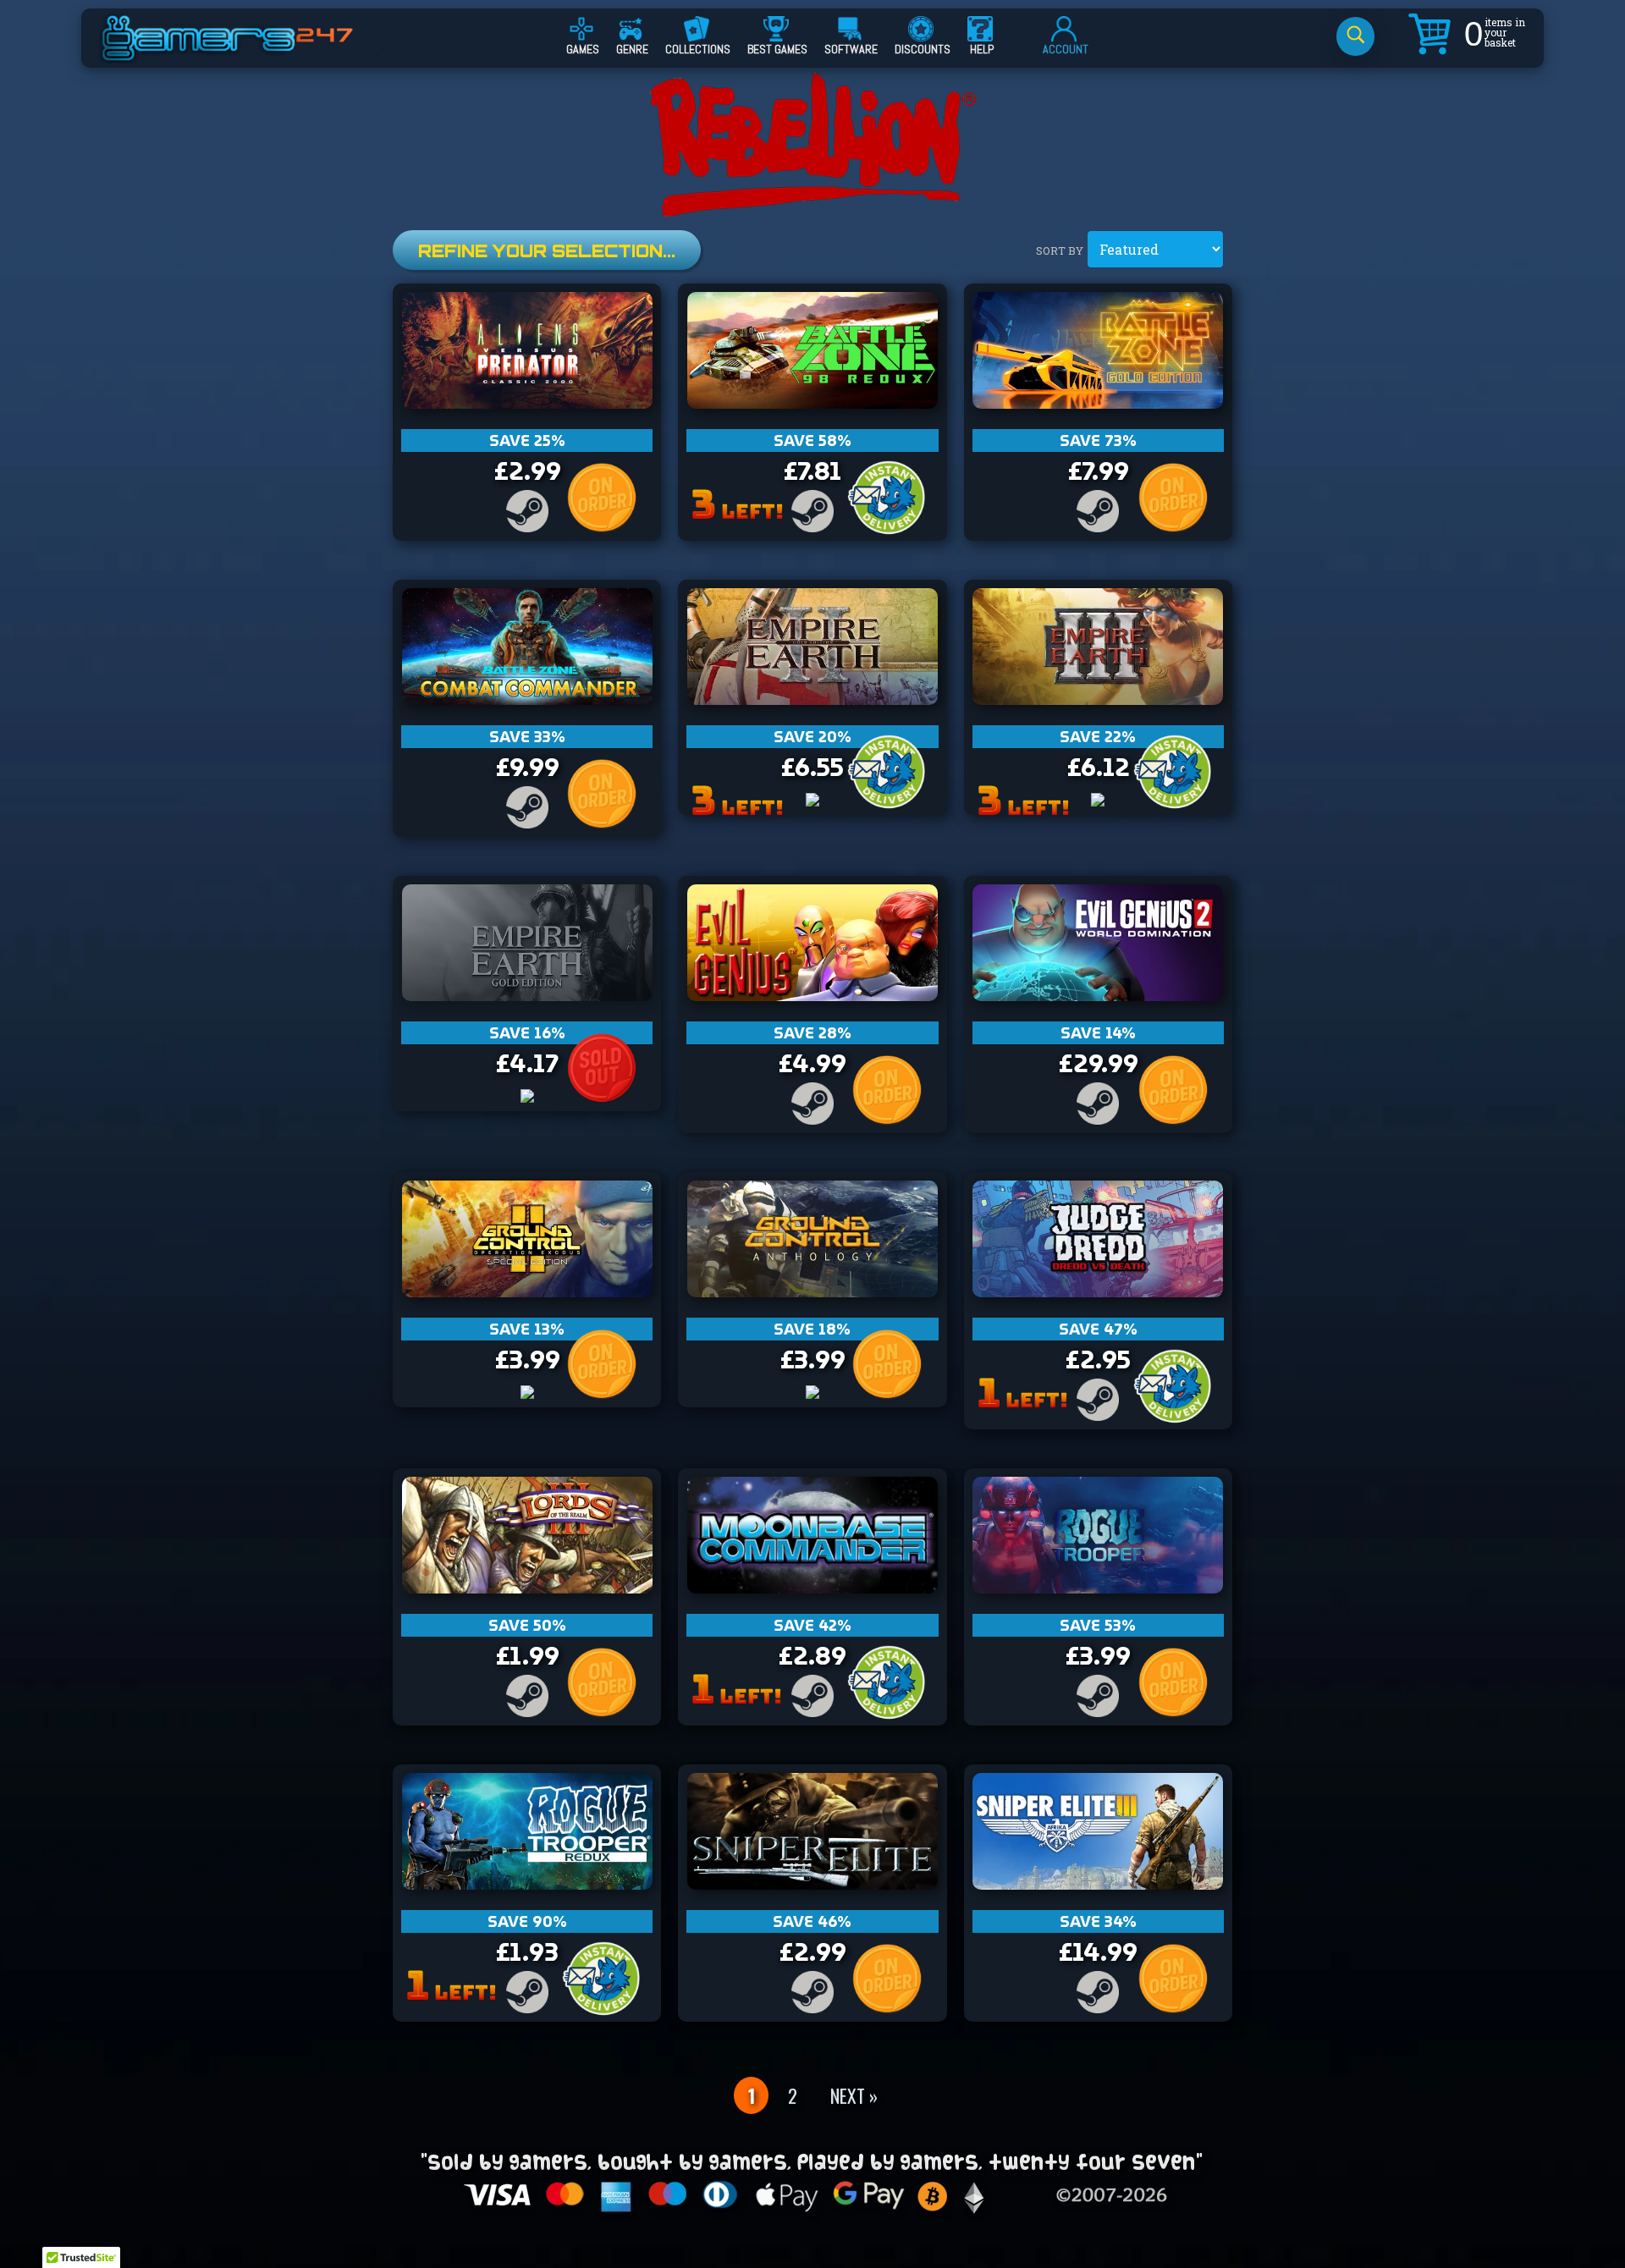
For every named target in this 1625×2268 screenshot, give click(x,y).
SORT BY (1060, 250)
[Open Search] (1355, 36)
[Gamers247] (246, 53)
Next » (854, 2095)
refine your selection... (547, 251)
